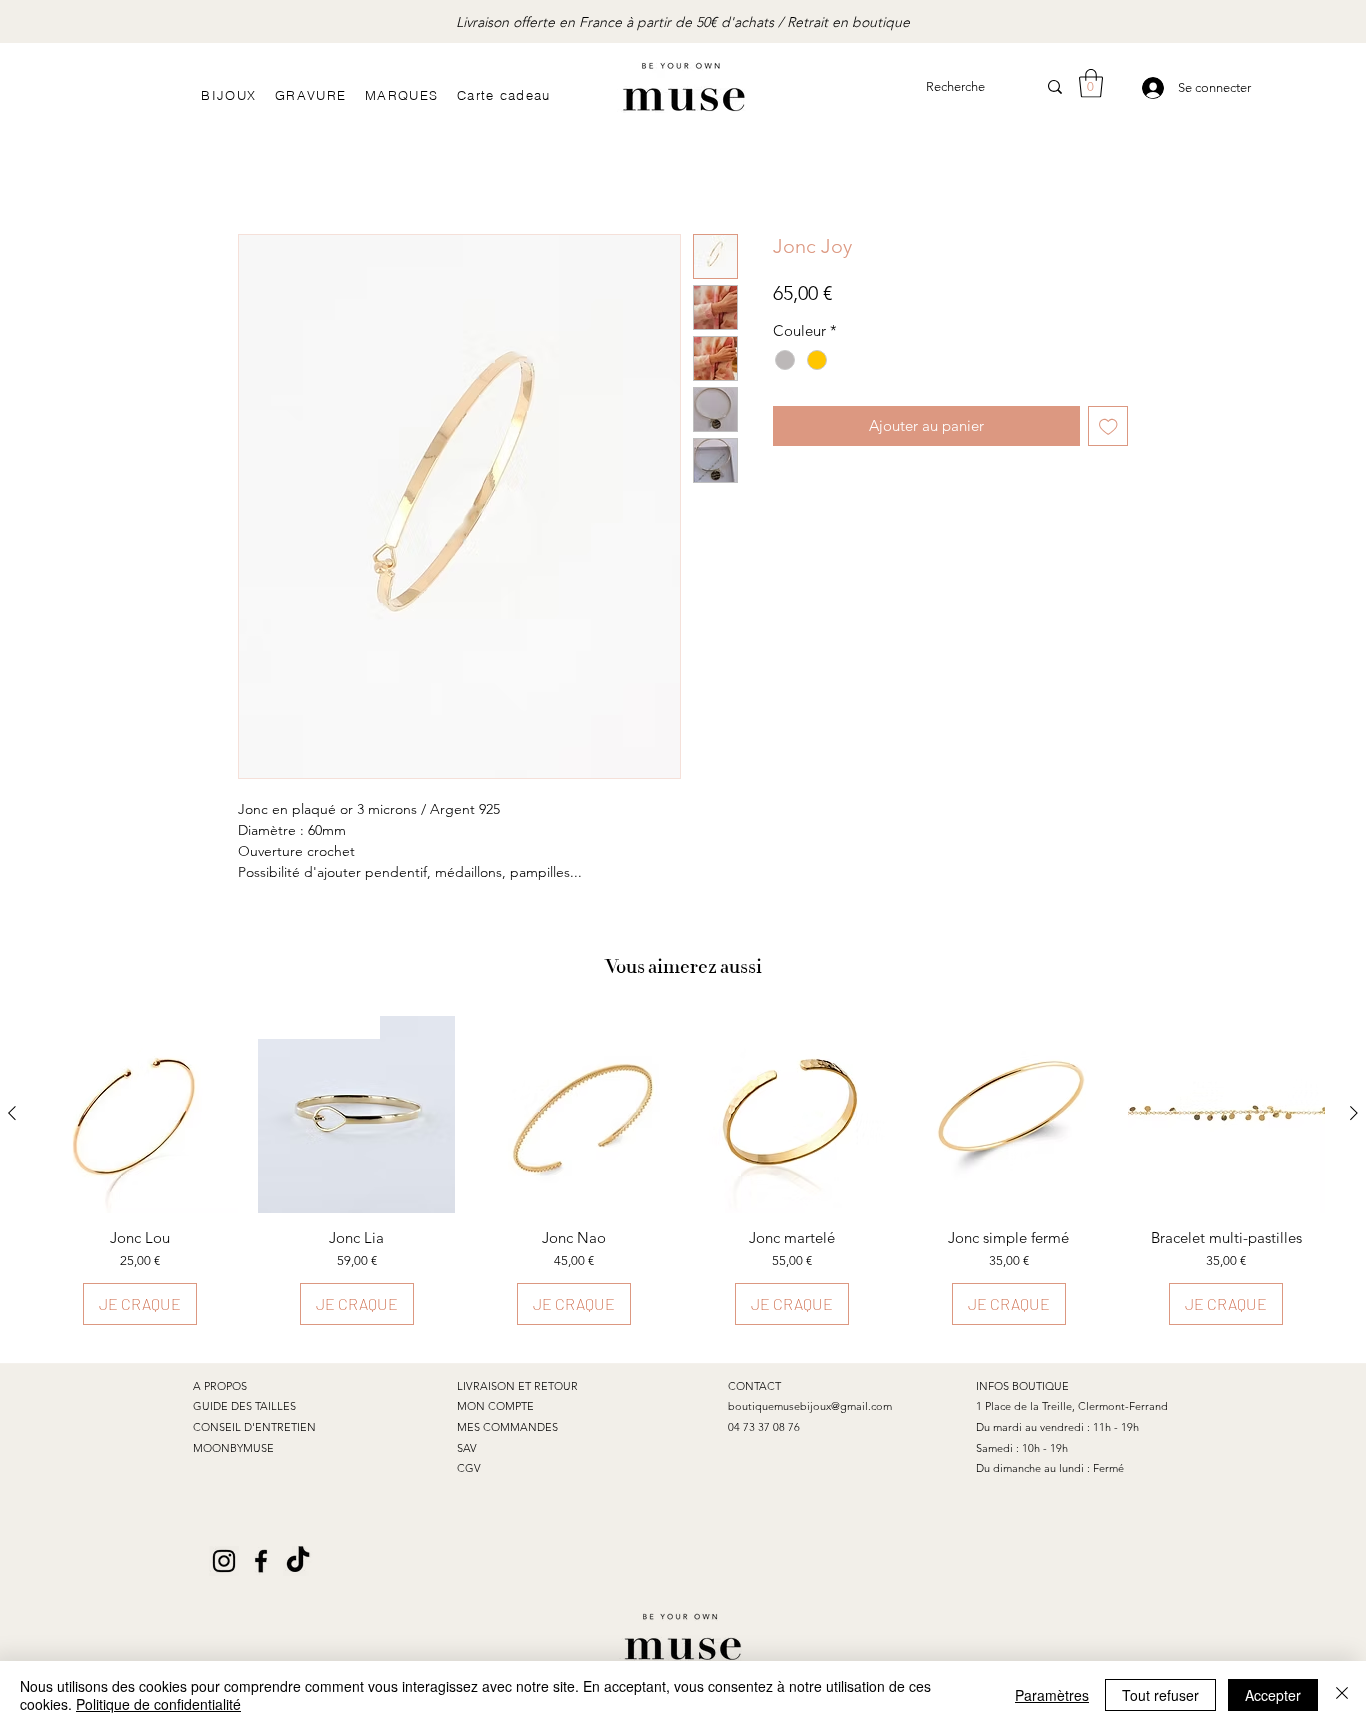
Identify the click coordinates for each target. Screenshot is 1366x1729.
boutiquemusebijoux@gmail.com (810, 1406)
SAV (467, 1448)
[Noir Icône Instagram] (224, 1561)
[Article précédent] (12, 1113)
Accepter (1273, 1695)
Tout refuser (1160, 1695)
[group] (683, 1170)
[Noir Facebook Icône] (261, 1561)
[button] (1091, 83)
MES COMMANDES (507, 1427)
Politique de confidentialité (158, 1704)
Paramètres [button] (1052, 1695)
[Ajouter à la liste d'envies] (1108, 426)
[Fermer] (1342, 1695)
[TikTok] (298, 1561)
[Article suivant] (1354, 1113)
